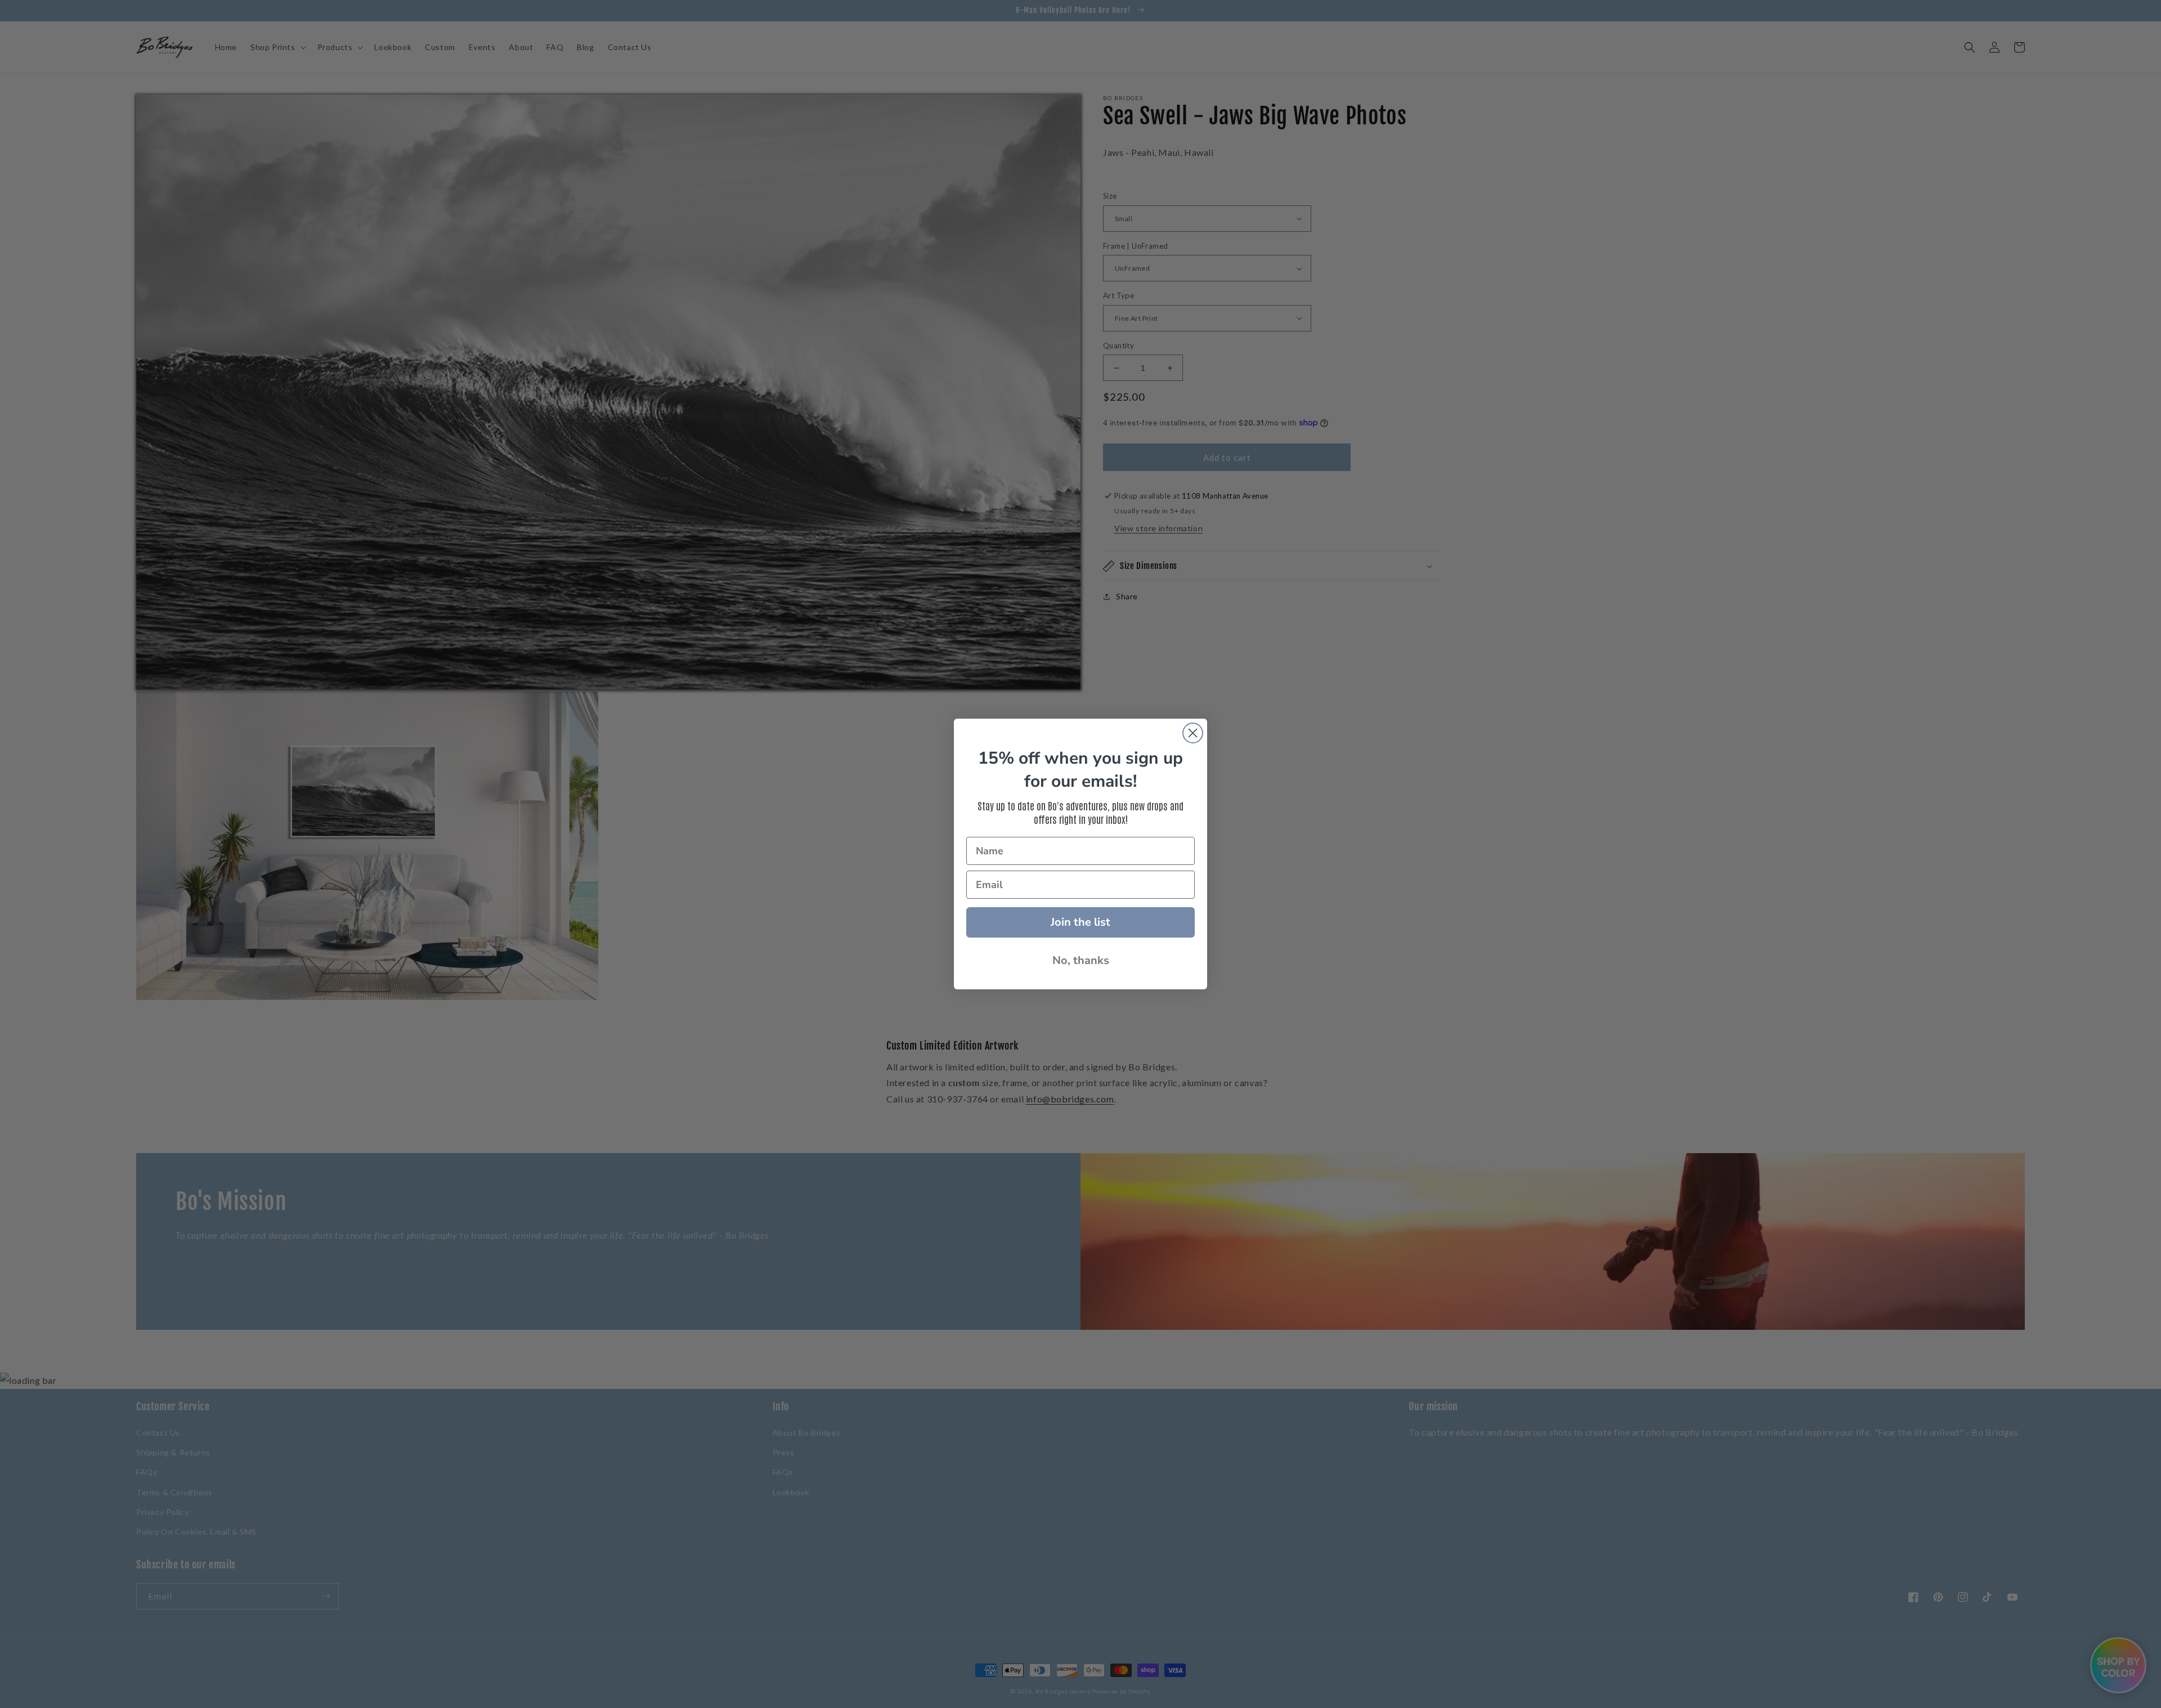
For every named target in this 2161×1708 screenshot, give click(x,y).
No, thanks (1081, 960)
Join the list (1080, 922)
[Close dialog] (1193, 733)
